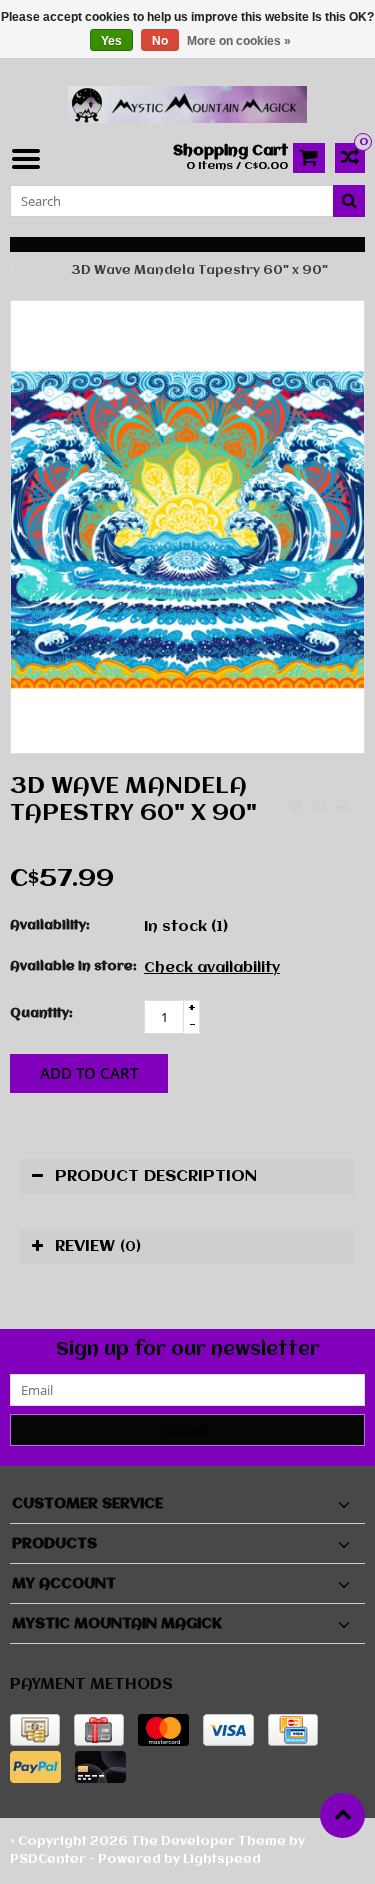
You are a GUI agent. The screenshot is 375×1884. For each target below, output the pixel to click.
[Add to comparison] (319, 808)
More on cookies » (239, 41)
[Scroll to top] (342, 1815)
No (160, 41)
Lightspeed (222, 1859)
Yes (111, 41)
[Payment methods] (35, 1730)
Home (30, 270)
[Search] (349, 201)
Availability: (50, 925)
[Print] (343, 808)
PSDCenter (48, 1859)
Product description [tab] (156, 1176)
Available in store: (72, 966)
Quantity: (41, 1013)
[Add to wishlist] (295, 808)
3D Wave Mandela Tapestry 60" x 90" (199, 270)
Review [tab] (98, 1246)
